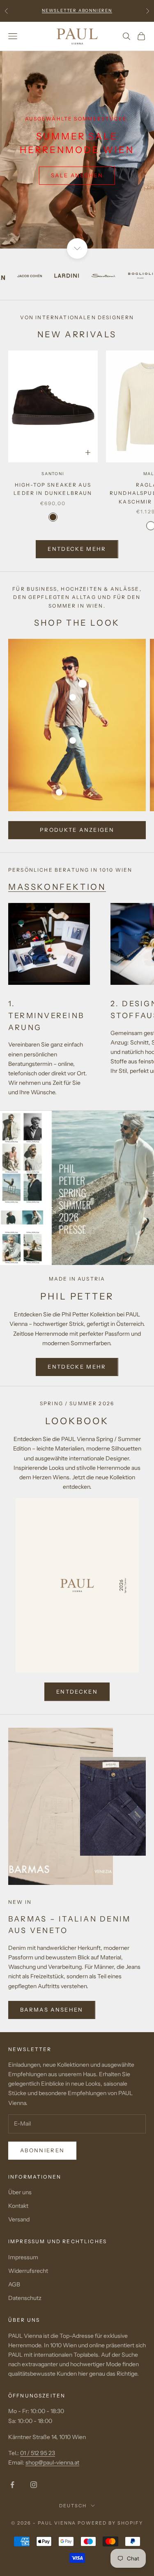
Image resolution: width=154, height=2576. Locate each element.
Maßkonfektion (57, 887)
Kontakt (18, 2206)
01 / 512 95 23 (38, 2453)
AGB (14, 2284)
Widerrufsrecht (28, 2271)
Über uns (20, 2192)
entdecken (77, 1692)
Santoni (53, 474)
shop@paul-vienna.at (52, 2462)
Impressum (23, 2257)
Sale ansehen (77, 175)
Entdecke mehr (77, 549)
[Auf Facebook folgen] (12, 2485)
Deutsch (73, 2506)
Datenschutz (25, 2298)
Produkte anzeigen (77, 830)
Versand (19, 2219)
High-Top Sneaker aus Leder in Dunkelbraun (53, 489)
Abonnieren (42, 2150)
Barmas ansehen (52, 2010)
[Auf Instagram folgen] (34, 2485)
